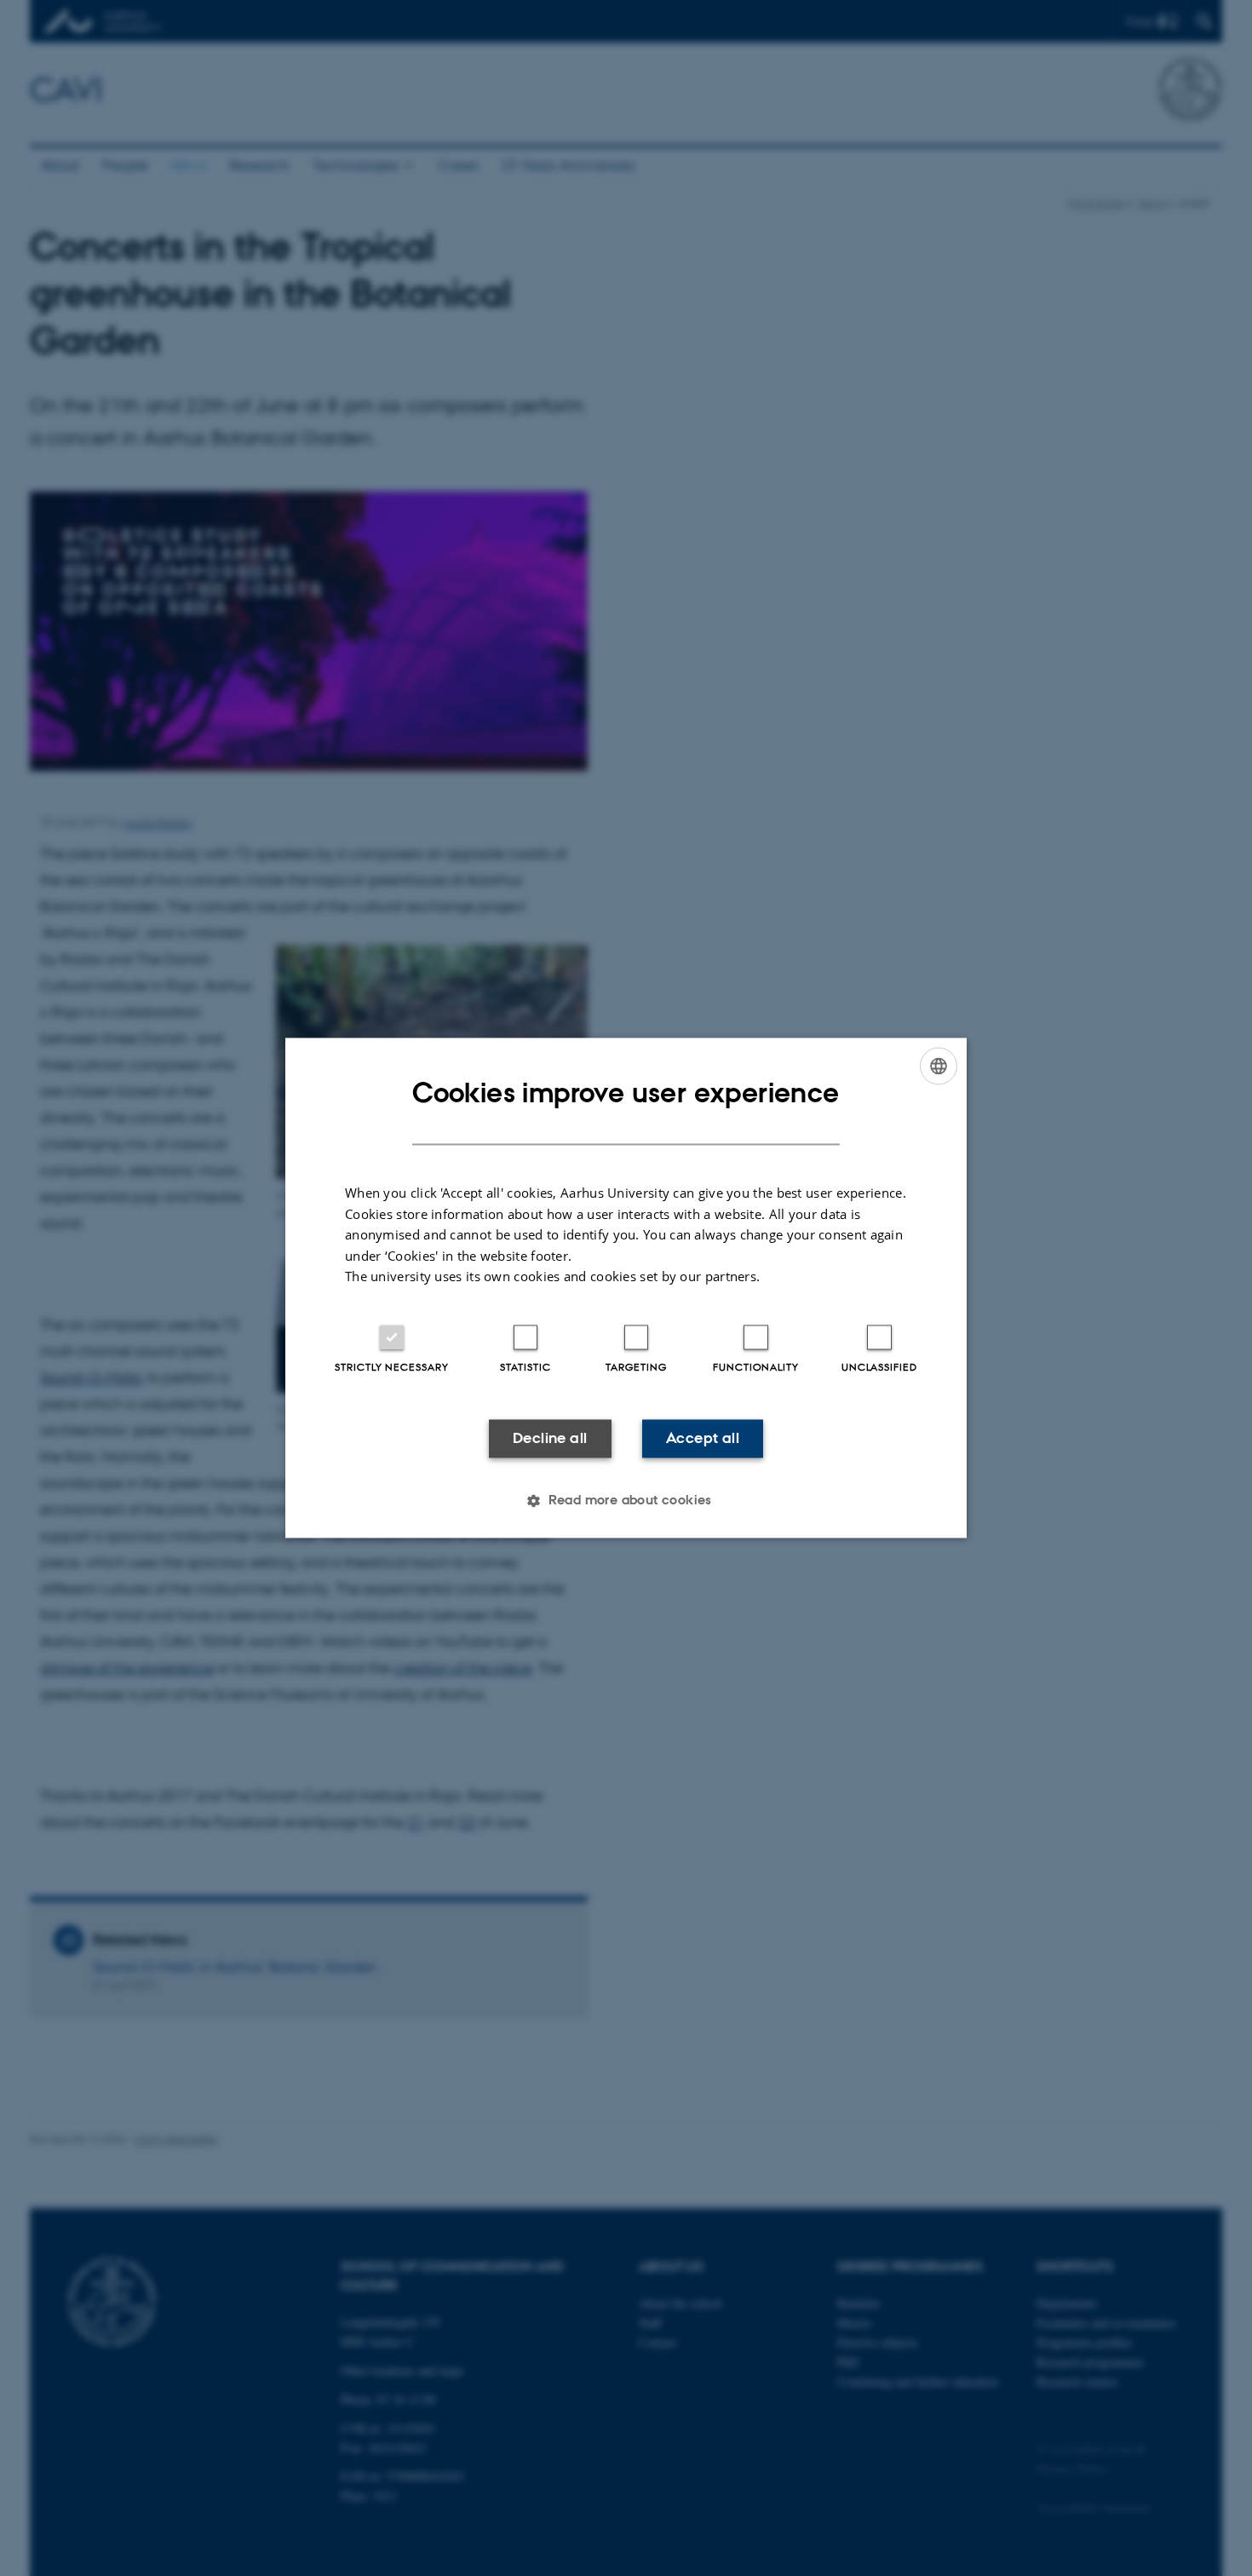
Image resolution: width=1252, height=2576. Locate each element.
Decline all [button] (550, 1438)
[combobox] (939, 1066)
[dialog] (626, 1288)
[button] (626, 1501)
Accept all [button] (703, 1438)
